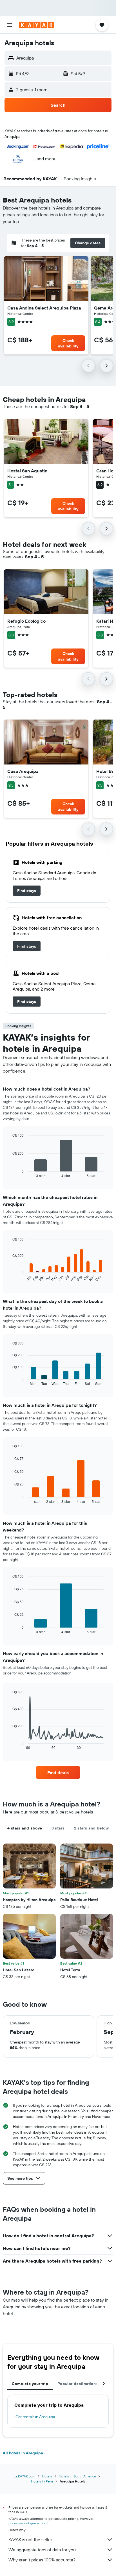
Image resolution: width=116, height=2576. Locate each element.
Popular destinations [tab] (78, 2384)
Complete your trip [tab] (30, 2384)
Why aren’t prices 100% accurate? (42, 2560)
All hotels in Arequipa (23, 2453)
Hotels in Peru (42, 2481)
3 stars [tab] (58, 1828)
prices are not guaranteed (28, 2523)
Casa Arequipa (23, 771)
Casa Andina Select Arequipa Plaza (44, 308)
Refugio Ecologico (26, 621)
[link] (27, 891)
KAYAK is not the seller (30, 2539)
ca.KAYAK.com (24, 2476)
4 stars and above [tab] (25, 1828)
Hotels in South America (77, 2476)
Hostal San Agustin (27, 471)
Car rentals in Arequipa (35, 2417)
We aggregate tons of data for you (42, 2550)
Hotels (47, 2476)
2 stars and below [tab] (91, 1828)
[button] (10, 25)
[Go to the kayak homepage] (37, 25)
